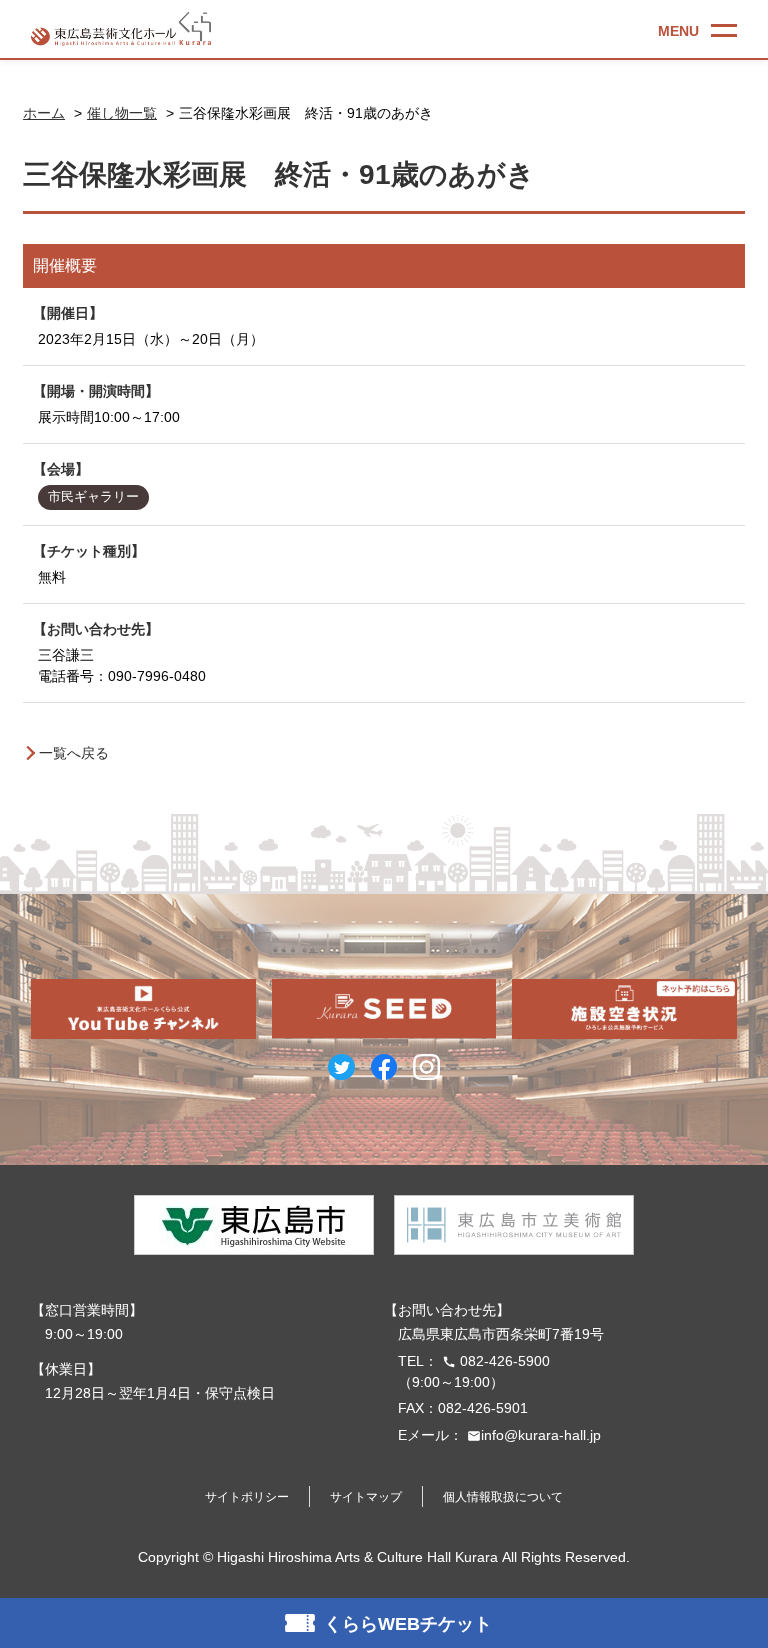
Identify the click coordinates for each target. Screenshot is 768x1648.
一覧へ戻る (74, 753)
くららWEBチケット (408, 1624)
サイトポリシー (247, 1497)
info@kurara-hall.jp (534, 1435)
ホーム (44, 113)
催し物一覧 (122, 113)
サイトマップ (366, 1497)
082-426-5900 (496, 1361)
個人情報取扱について (503, 1497)
